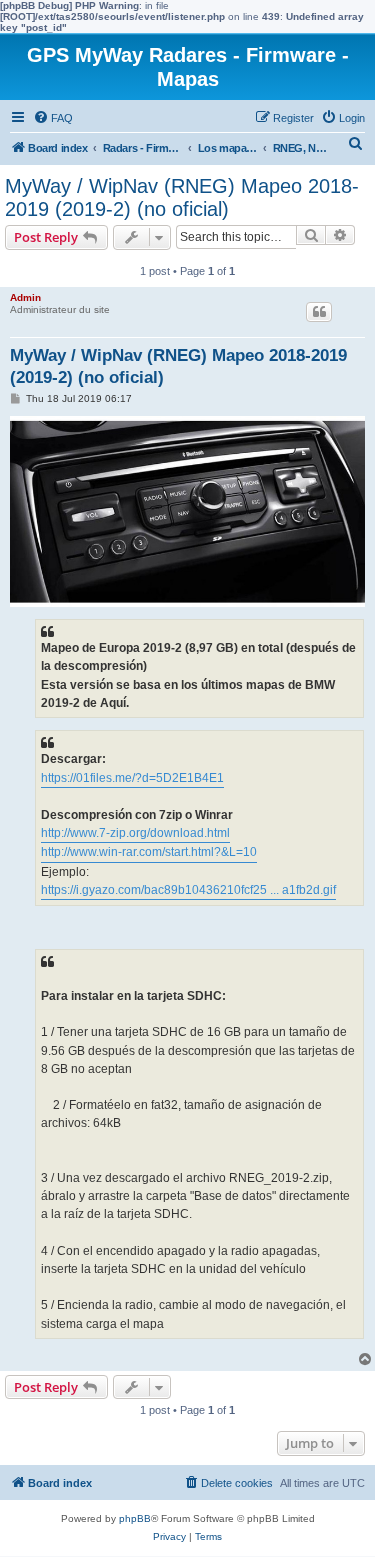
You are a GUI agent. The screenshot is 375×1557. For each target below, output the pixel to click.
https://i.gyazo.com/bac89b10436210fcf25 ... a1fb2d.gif (188, 890)
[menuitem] (53, 118)
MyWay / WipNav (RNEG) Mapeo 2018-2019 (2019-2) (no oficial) (182, 197)
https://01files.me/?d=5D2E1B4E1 (132, 778)
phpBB (135, 1518)
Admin (25, 297)
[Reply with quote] (319, 312)
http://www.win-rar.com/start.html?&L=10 (149, 852)
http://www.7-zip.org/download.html (135, 833)
